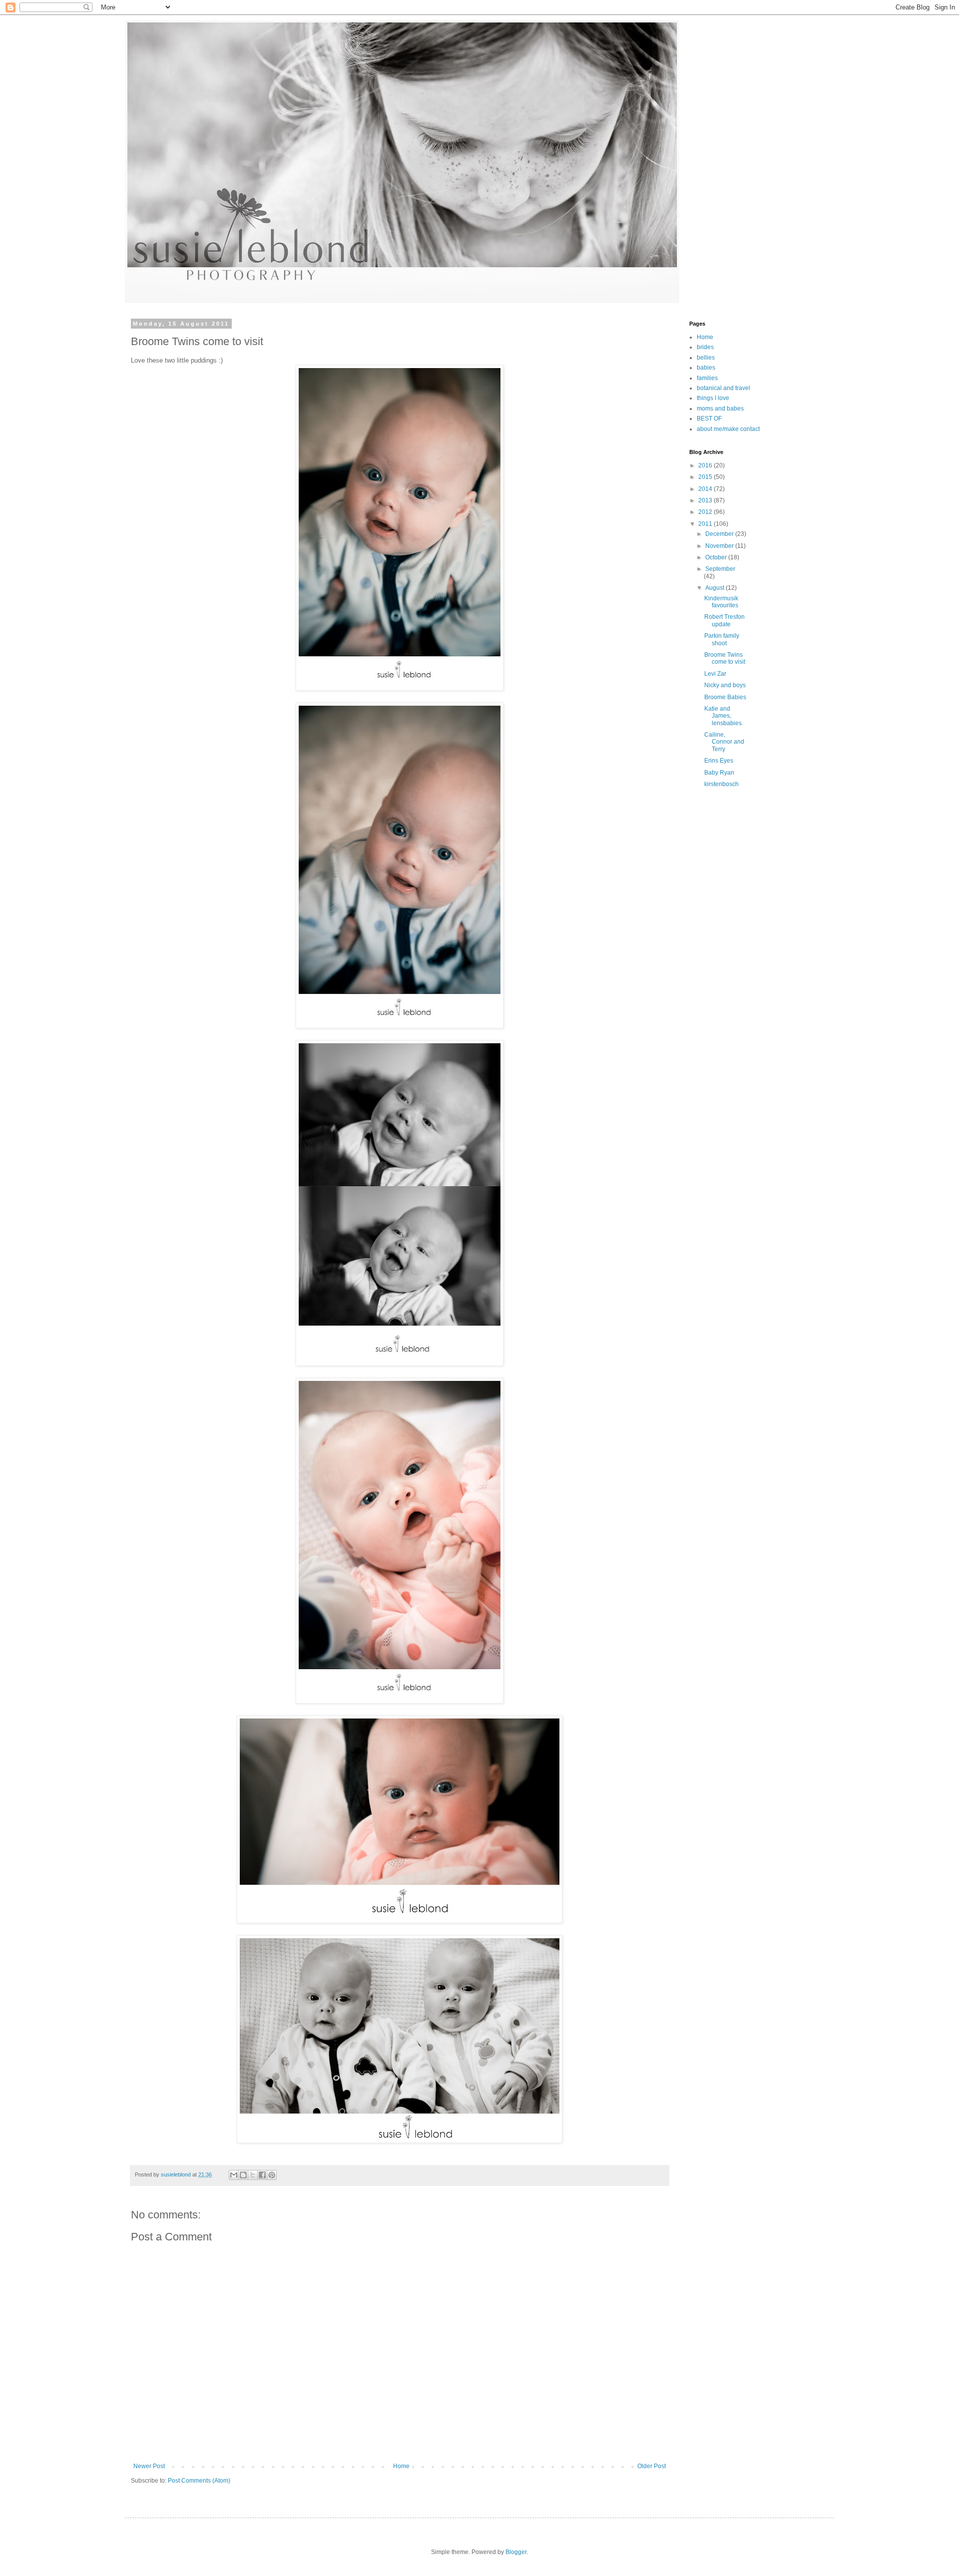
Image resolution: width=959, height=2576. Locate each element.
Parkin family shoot (722, 639)
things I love (713, 398)
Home (401, 2466)
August (716, 588)
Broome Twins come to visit (725, 658)
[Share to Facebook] (262, 2175)
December (720, 534)
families (707, 378)
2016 (706, 465)
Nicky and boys (725, 685)
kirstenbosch (721, 784)
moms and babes (720, 409)
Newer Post (149, 2466)
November (720, 546)
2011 (706, 524)
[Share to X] (253, 2175)
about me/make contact (728, 429)
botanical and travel (723, 388)
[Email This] (234, 2175)
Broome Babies (725, 697)
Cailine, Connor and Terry (724, 742)
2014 (706, 489)
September (720, 569)
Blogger (516, 2552)
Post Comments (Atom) (199, 2481)
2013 (706, 500)
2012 (706, 512)
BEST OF (709, 419)
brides (705, 347)
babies (706, 368)
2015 (706, 477)
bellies (706, 358)
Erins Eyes (719, 761)
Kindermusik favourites (721, 602)
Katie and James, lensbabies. (724, 716)
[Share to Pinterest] (272, 2175)
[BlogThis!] (243, 2175)
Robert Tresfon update (724, 620)
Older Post (652, 2466)
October (717, 557)
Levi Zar (715, 674)
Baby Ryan (719, 773)
